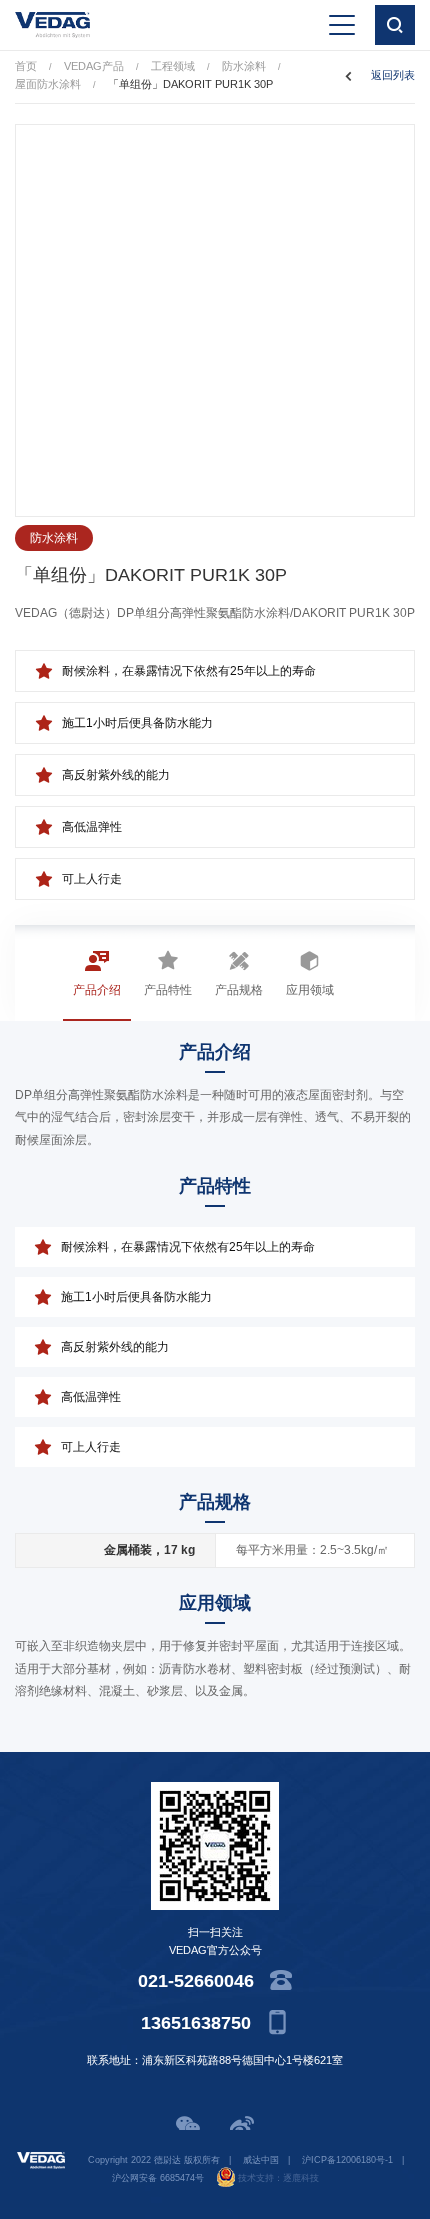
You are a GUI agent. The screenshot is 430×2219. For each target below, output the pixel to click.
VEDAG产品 (94, 66)
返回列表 (393, 75)
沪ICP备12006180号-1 (347, 2160)
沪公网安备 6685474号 (158, 2178)
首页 (26, 66)
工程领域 (173, 66)
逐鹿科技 (301, 2178)
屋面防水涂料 (48, 84)
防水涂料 (244, 66)
